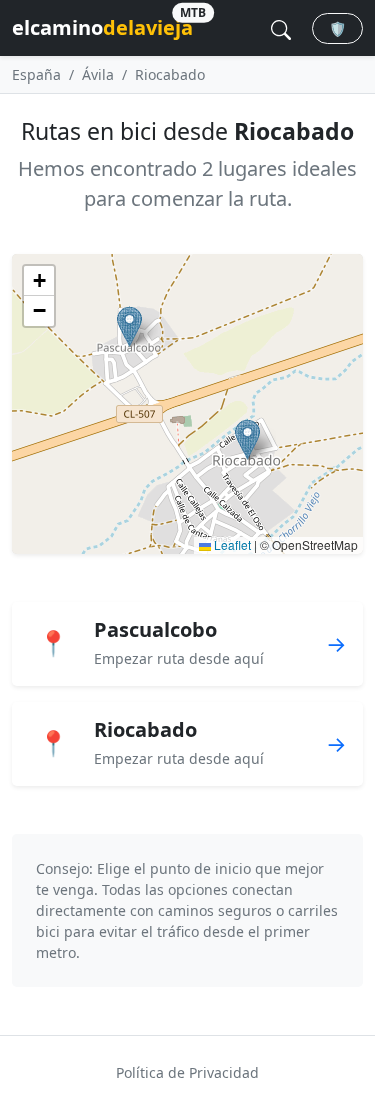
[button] (129, 326)
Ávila (98, 74)
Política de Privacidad (187, 1072)
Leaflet (231, 544)
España (36, 74)
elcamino (102, 24)
